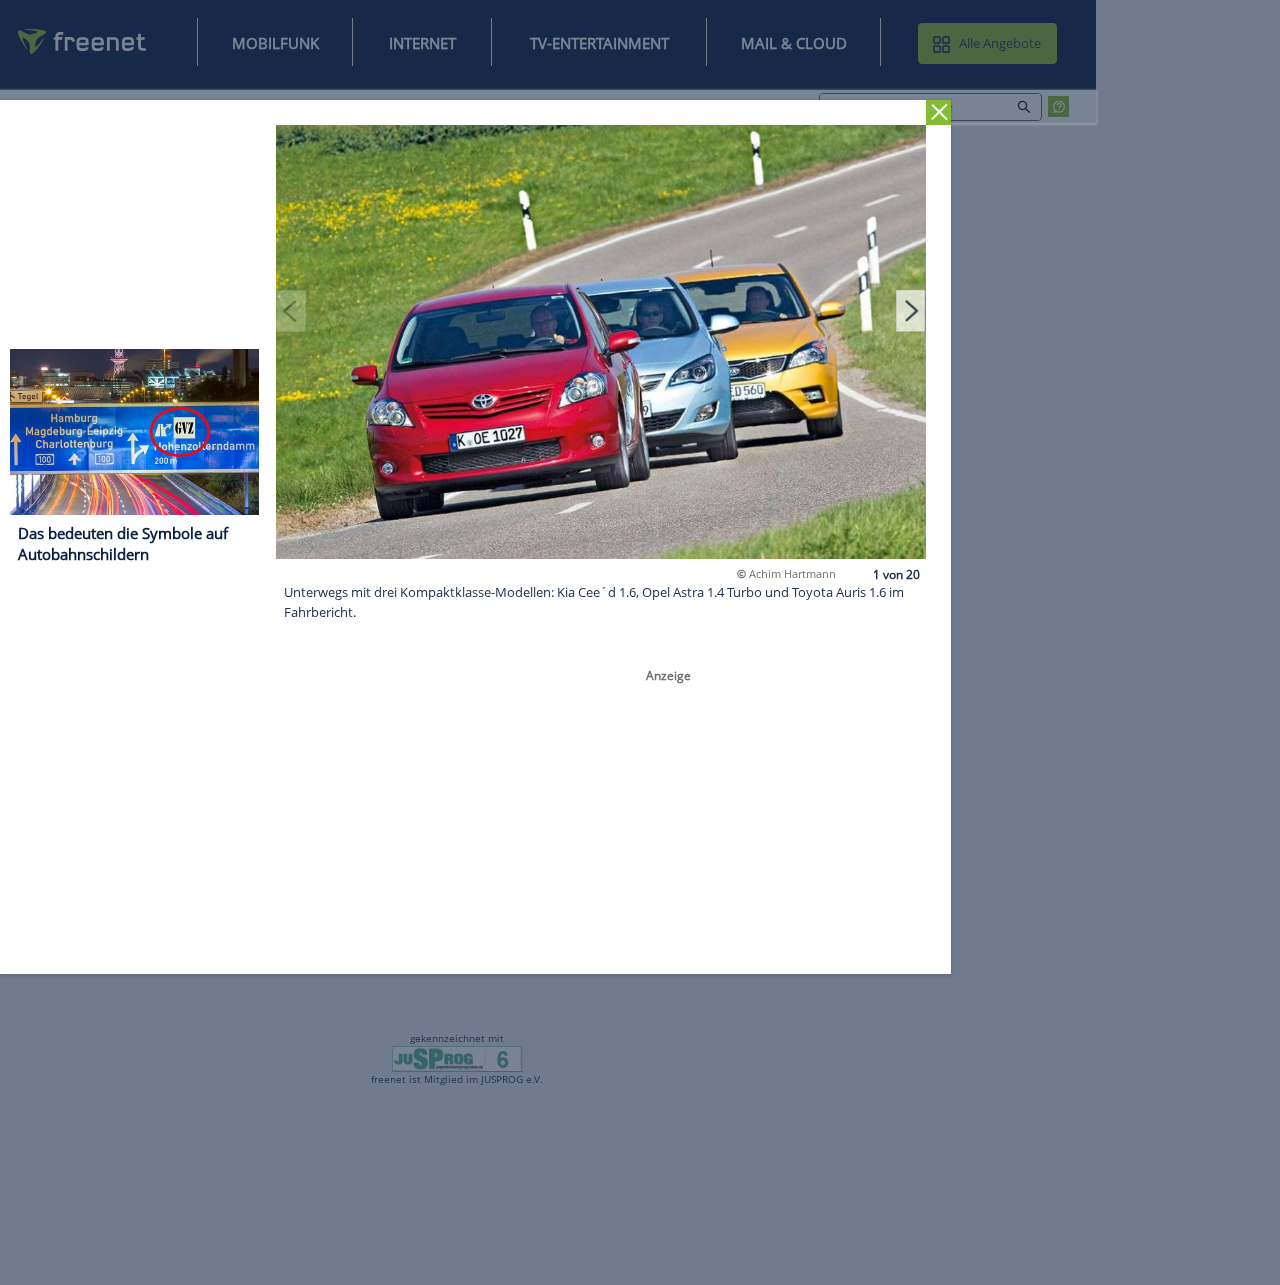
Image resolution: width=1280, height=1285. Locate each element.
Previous (291, 310)
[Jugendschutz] (457, 1058)
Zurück (938, 112)
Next (911, 310)
